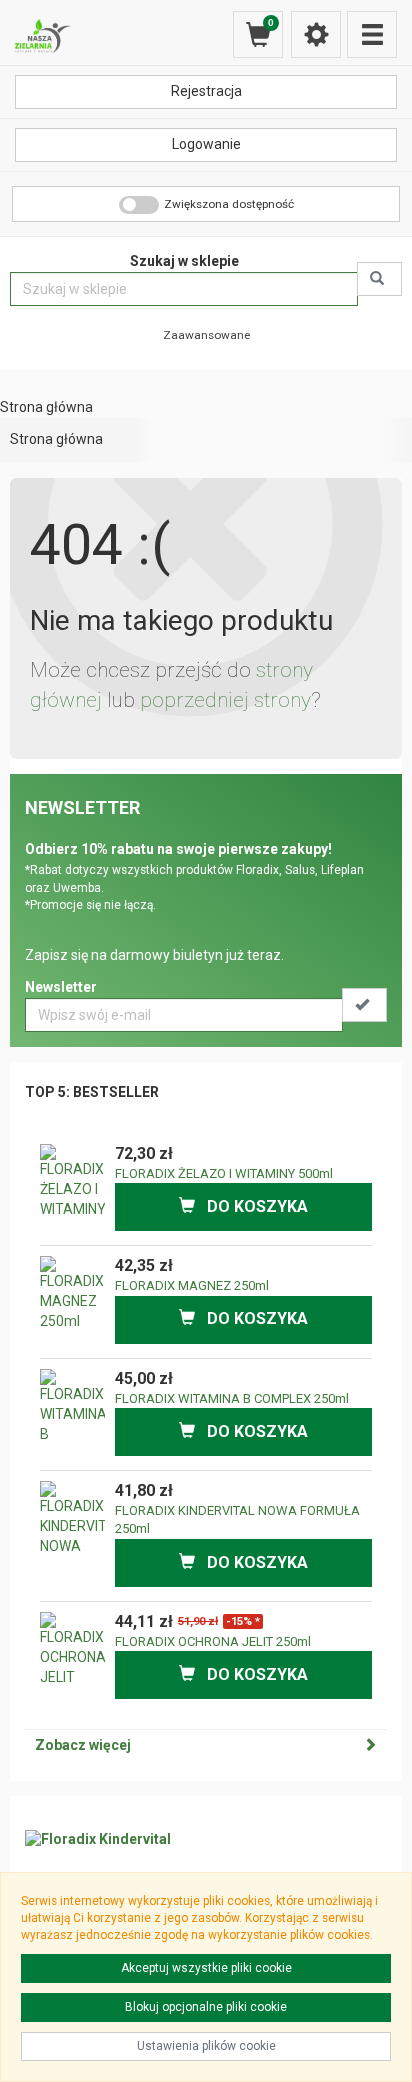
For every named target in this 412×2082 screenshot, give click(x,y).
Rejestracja (206, 91)
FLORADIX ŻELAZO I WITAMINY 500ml (224, 1173)
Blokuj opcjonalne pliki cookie (206, 2007)
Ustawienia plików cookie (206, 2046)
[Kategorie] (372, 34)
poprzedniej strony (225, 700)
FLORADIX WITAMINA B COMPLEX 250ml (232, 1398)
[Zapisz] (364, 1005)
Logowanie (206, 144)
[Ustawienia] (316, 34)
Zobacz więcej (83, 1745)
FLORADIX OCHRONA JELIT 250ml (213, 1641)
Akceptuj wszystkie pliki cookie (206, 1968)
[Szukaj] (379, 279)
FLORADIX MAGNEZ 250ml (192, 1285)
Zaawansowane (206, 335)
